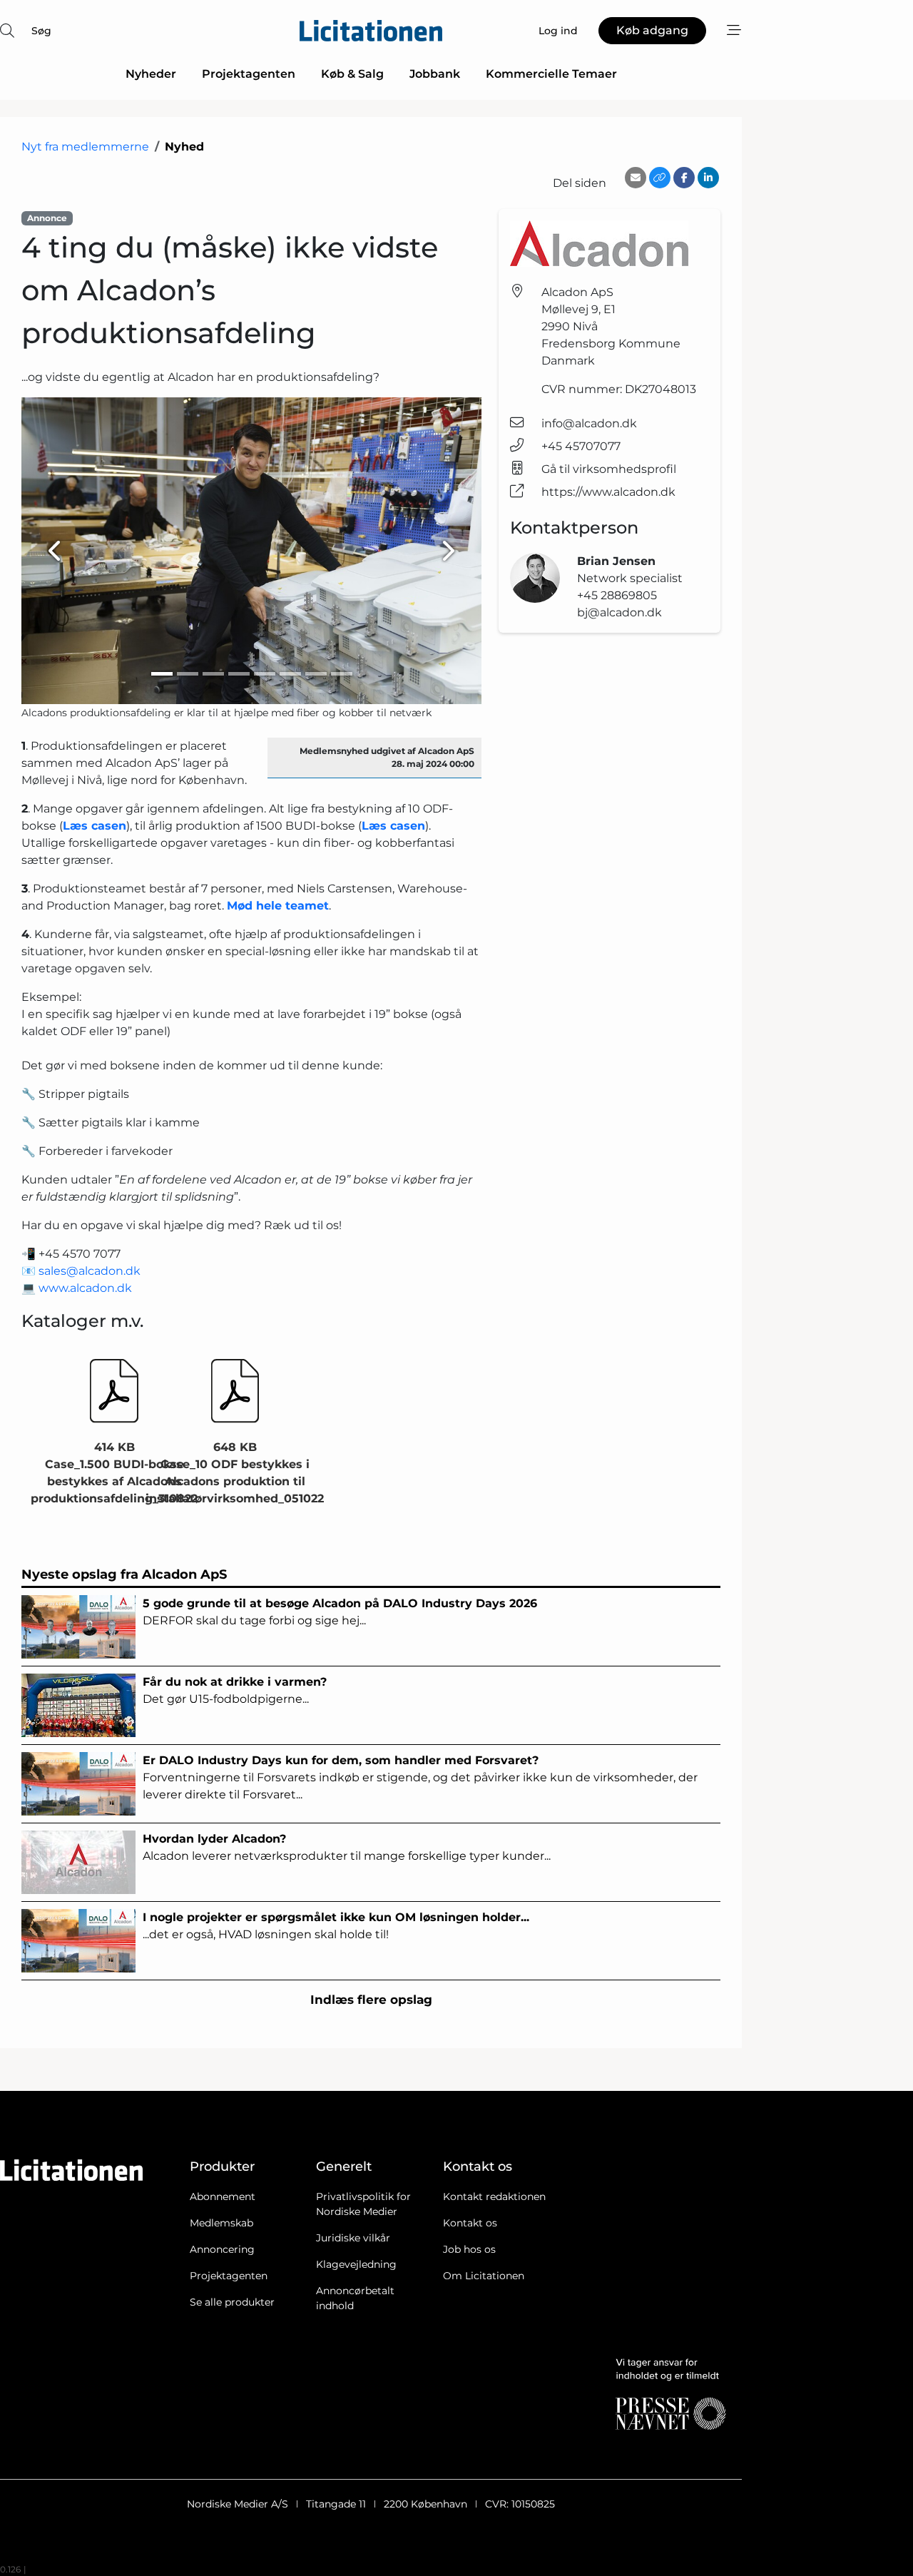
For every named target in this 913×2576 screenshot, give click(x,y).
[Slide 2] (188, 674)
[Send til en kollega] (636, 178)
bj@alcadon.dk (619, 612)
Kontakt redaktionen (494, 2196)
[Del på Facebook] (684, 178)
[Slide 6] (290, 674)
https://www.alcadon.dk (608, 492)
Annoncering (222, 2249)
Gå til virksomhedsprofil (609, 469)
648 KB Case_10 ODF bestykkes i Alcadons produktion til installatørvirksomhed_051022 (235, 1473)
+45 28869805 (617, 595)
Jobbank (435, 74)
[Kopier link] (660, 178)
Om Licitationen (484, 2276)
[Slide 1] (162, 674)
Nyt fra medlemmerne (85, 147)
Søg (41, 31)
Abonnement (223, 2196)
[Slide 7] (316, 674)
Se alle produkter (232, 2302)
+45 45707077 (581, 446)
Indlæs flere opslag (371, 2000)
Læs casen (95, 826)
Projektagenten (249, 74)
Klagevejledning (356, 2264)
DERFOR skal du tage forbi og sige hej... (340, 1612)
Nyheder (151, 74)
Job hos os (469, 2249)
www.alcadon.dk (85, 1288)
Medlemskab (221, 2223)
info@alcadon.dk (589, 423)
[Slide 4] (239, 674)
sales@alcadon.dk (90, 1271)
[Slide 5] (265, 674)
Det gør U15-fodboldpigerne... (235, 1690)
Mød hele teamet (278, 906)
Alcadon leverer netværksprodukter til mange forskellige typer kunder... (347, 1847)
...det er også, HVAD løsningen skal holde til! (336, 1926)
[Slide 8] (342, 674)
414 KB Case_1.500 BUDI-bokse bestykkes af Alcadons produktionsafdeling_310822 (114, 1473)
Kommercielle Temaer (551, 74)
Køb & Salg (352, 74)
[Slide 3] (213, 674)
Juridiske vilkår (353, 2238)
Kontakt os (470, 2223)
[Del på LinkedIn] (708, 178)
